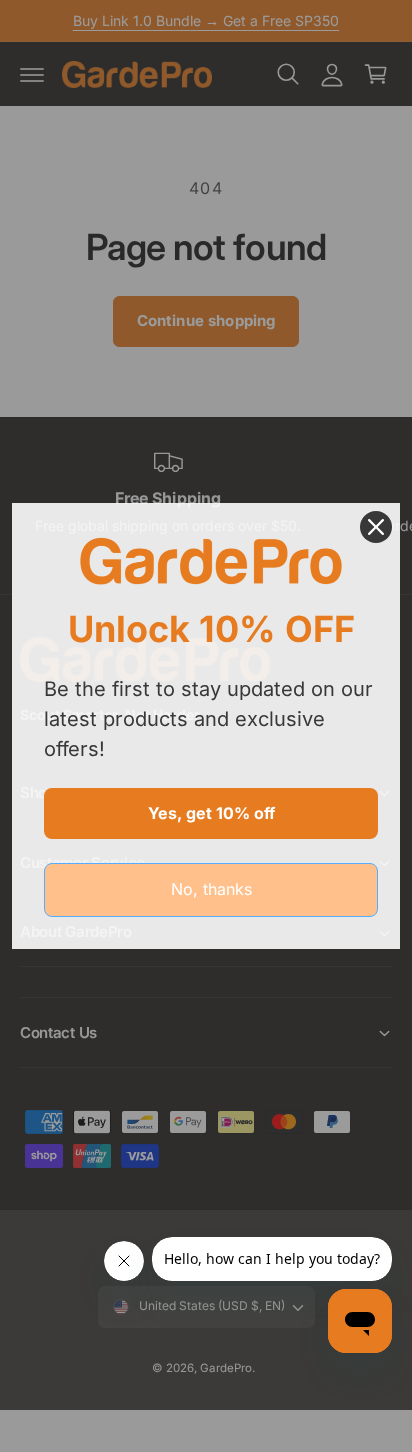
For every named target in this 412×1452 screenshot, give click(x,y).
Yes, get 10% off (211, 813)
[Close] (376, 527)
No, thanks (211, 889)
